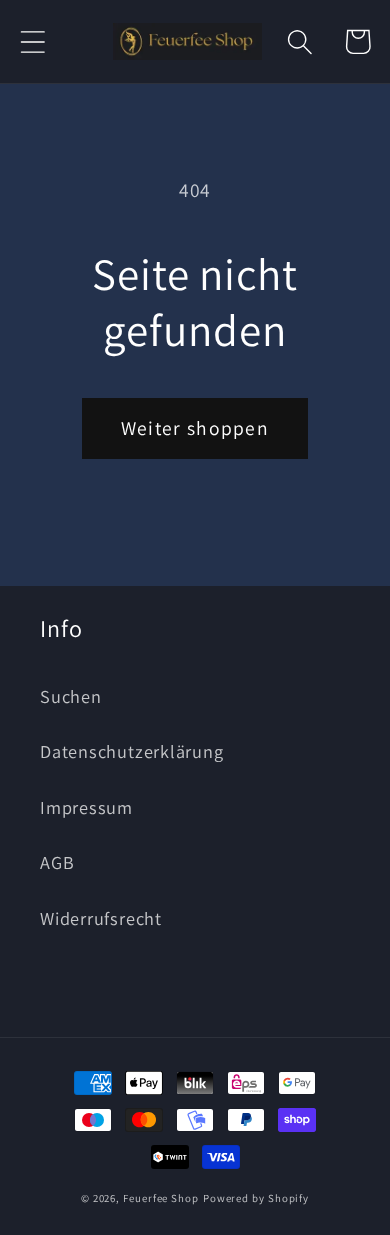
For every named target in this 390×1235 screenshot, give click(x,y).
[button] (32, 41)
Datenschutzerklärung (132, 751)
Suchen (71, 696)
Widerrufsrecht (101, 918)
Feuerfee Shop (161, 1198)
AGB (57, 862)
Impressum (86, 807)
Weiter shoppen (195, 428)
